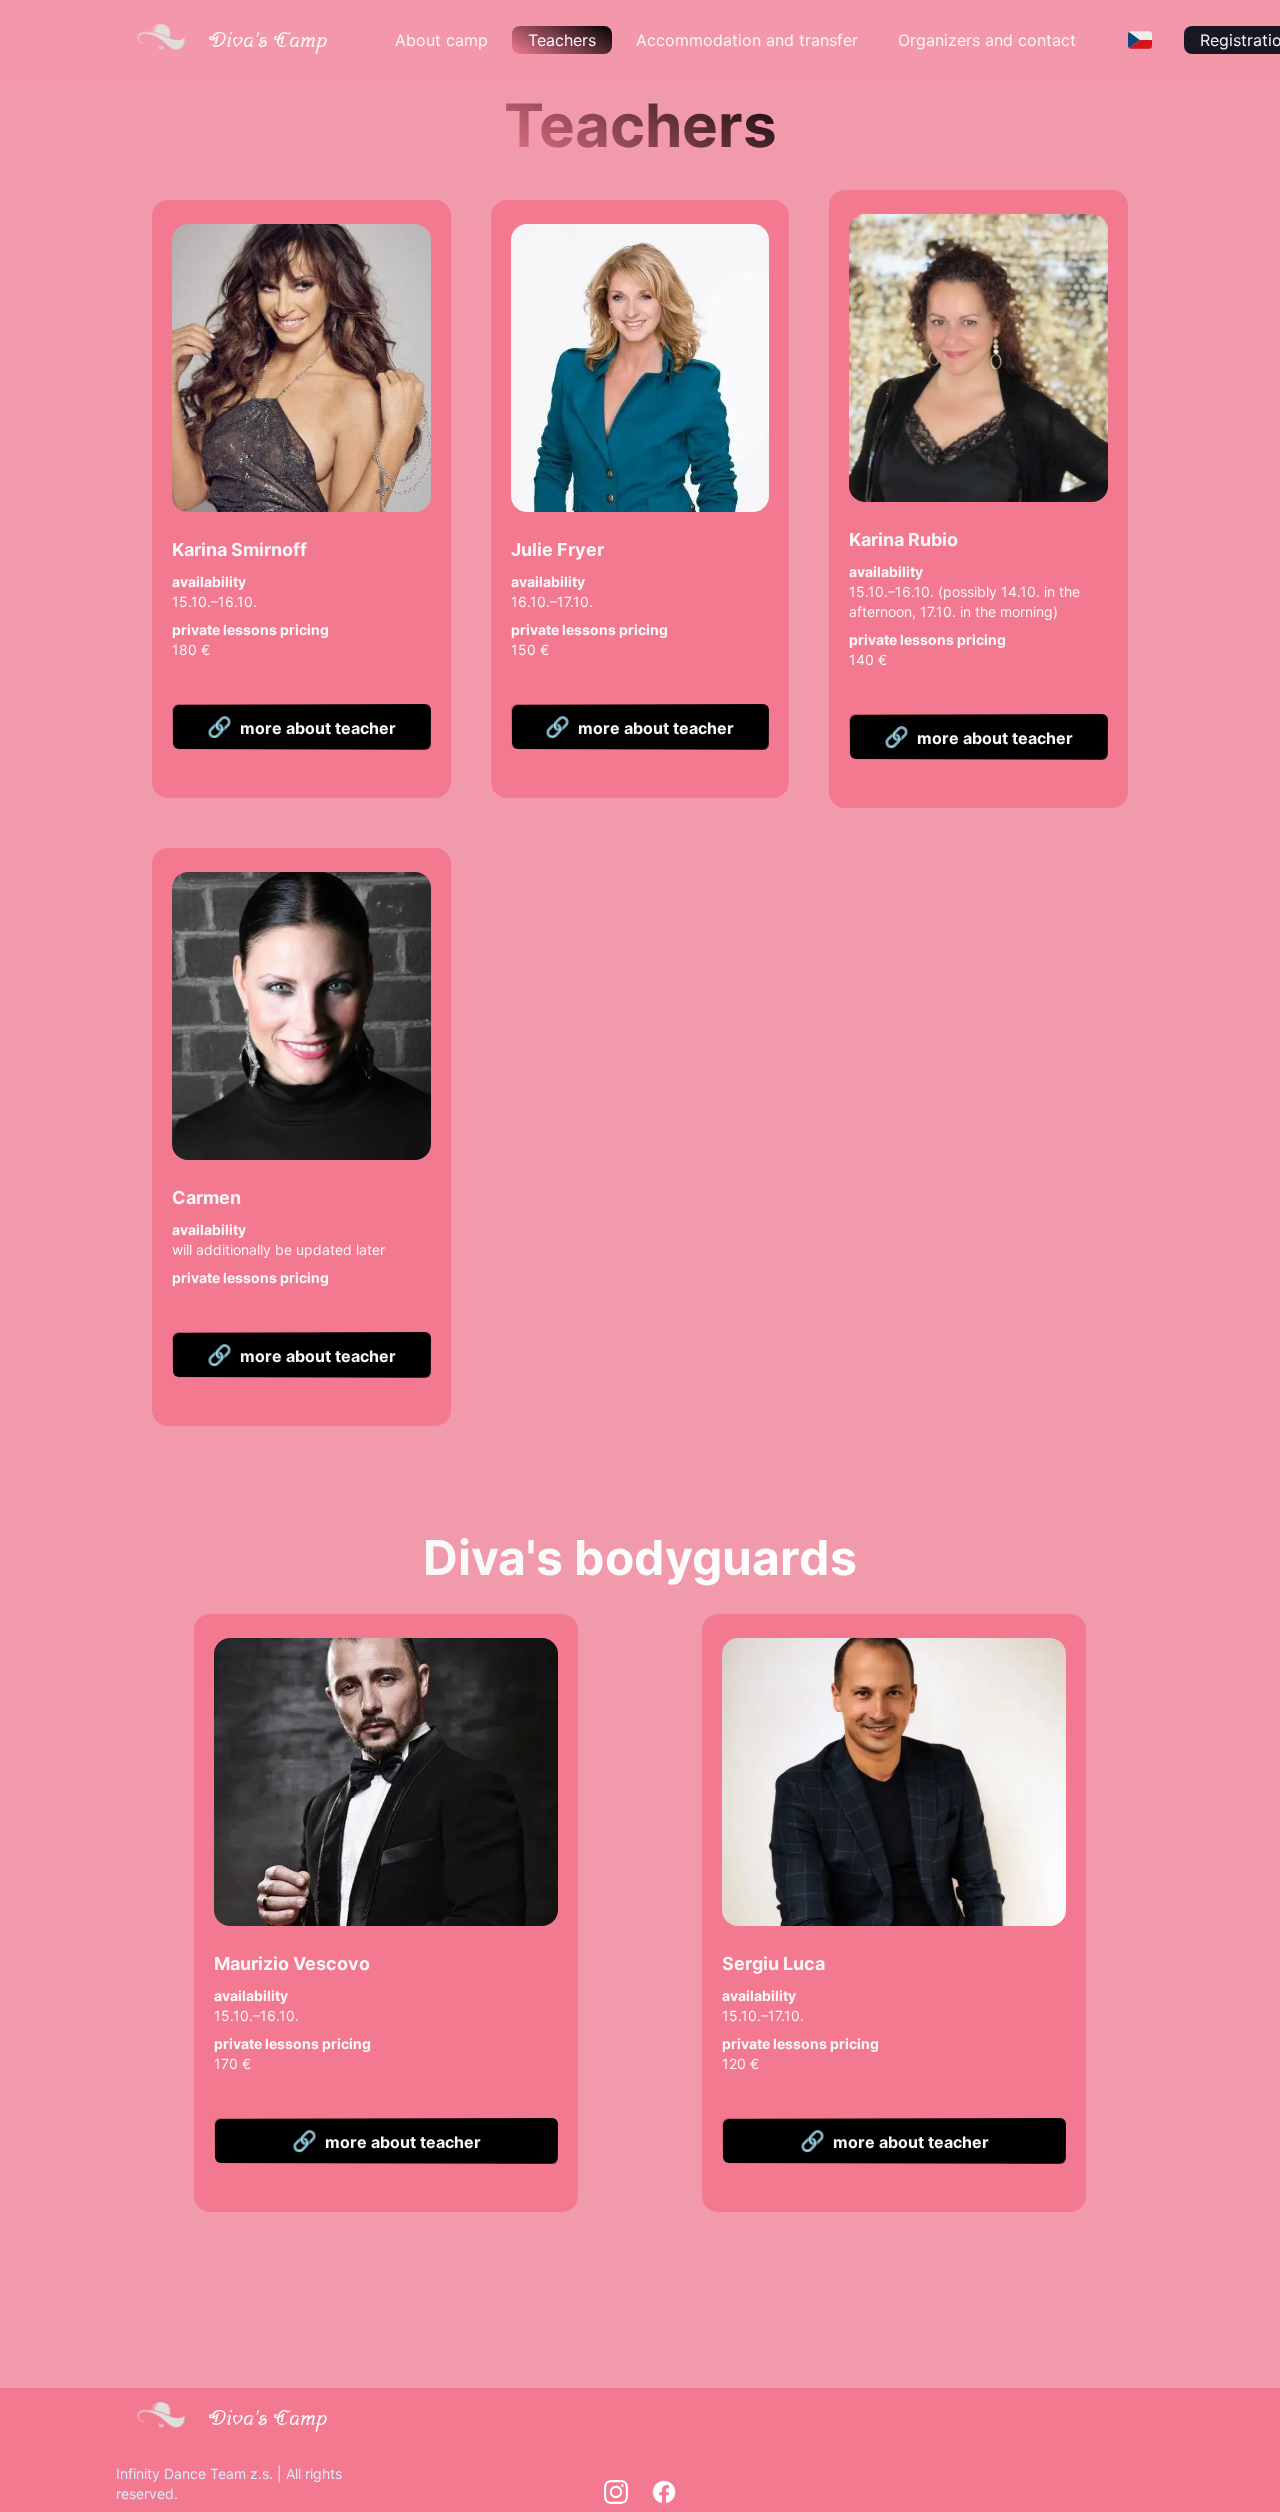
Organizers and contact (987, 40)
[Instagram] (616, 2492)
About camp (441, 40)
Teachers (562, 40)
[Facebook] (664, 2492)
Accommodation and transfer (747, 40)
